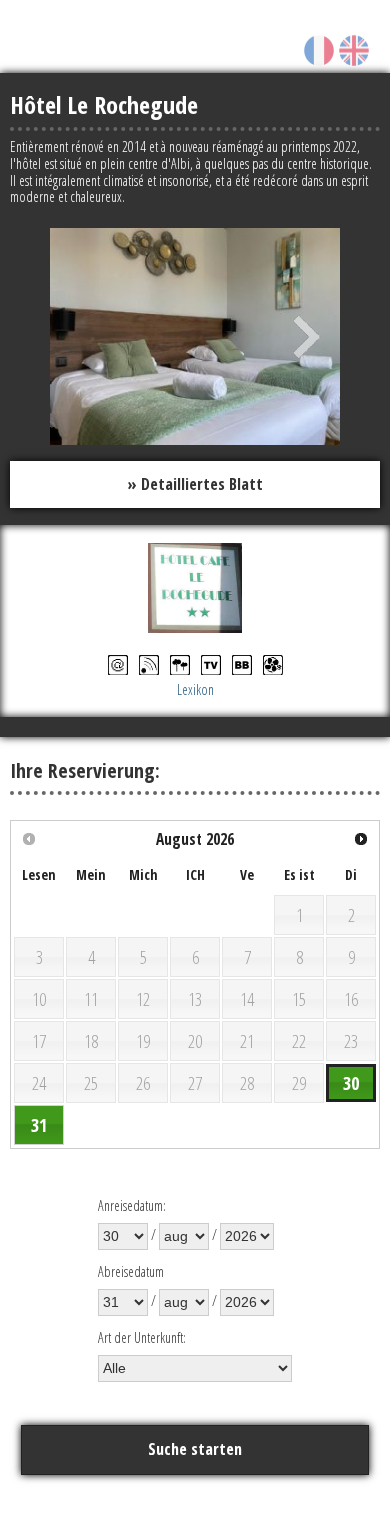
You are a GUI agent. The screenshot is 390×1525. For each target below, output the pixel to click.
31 (39, 1125)
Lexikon (195, 689)
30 (351, 1083)
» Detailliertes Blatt (195, 484)
